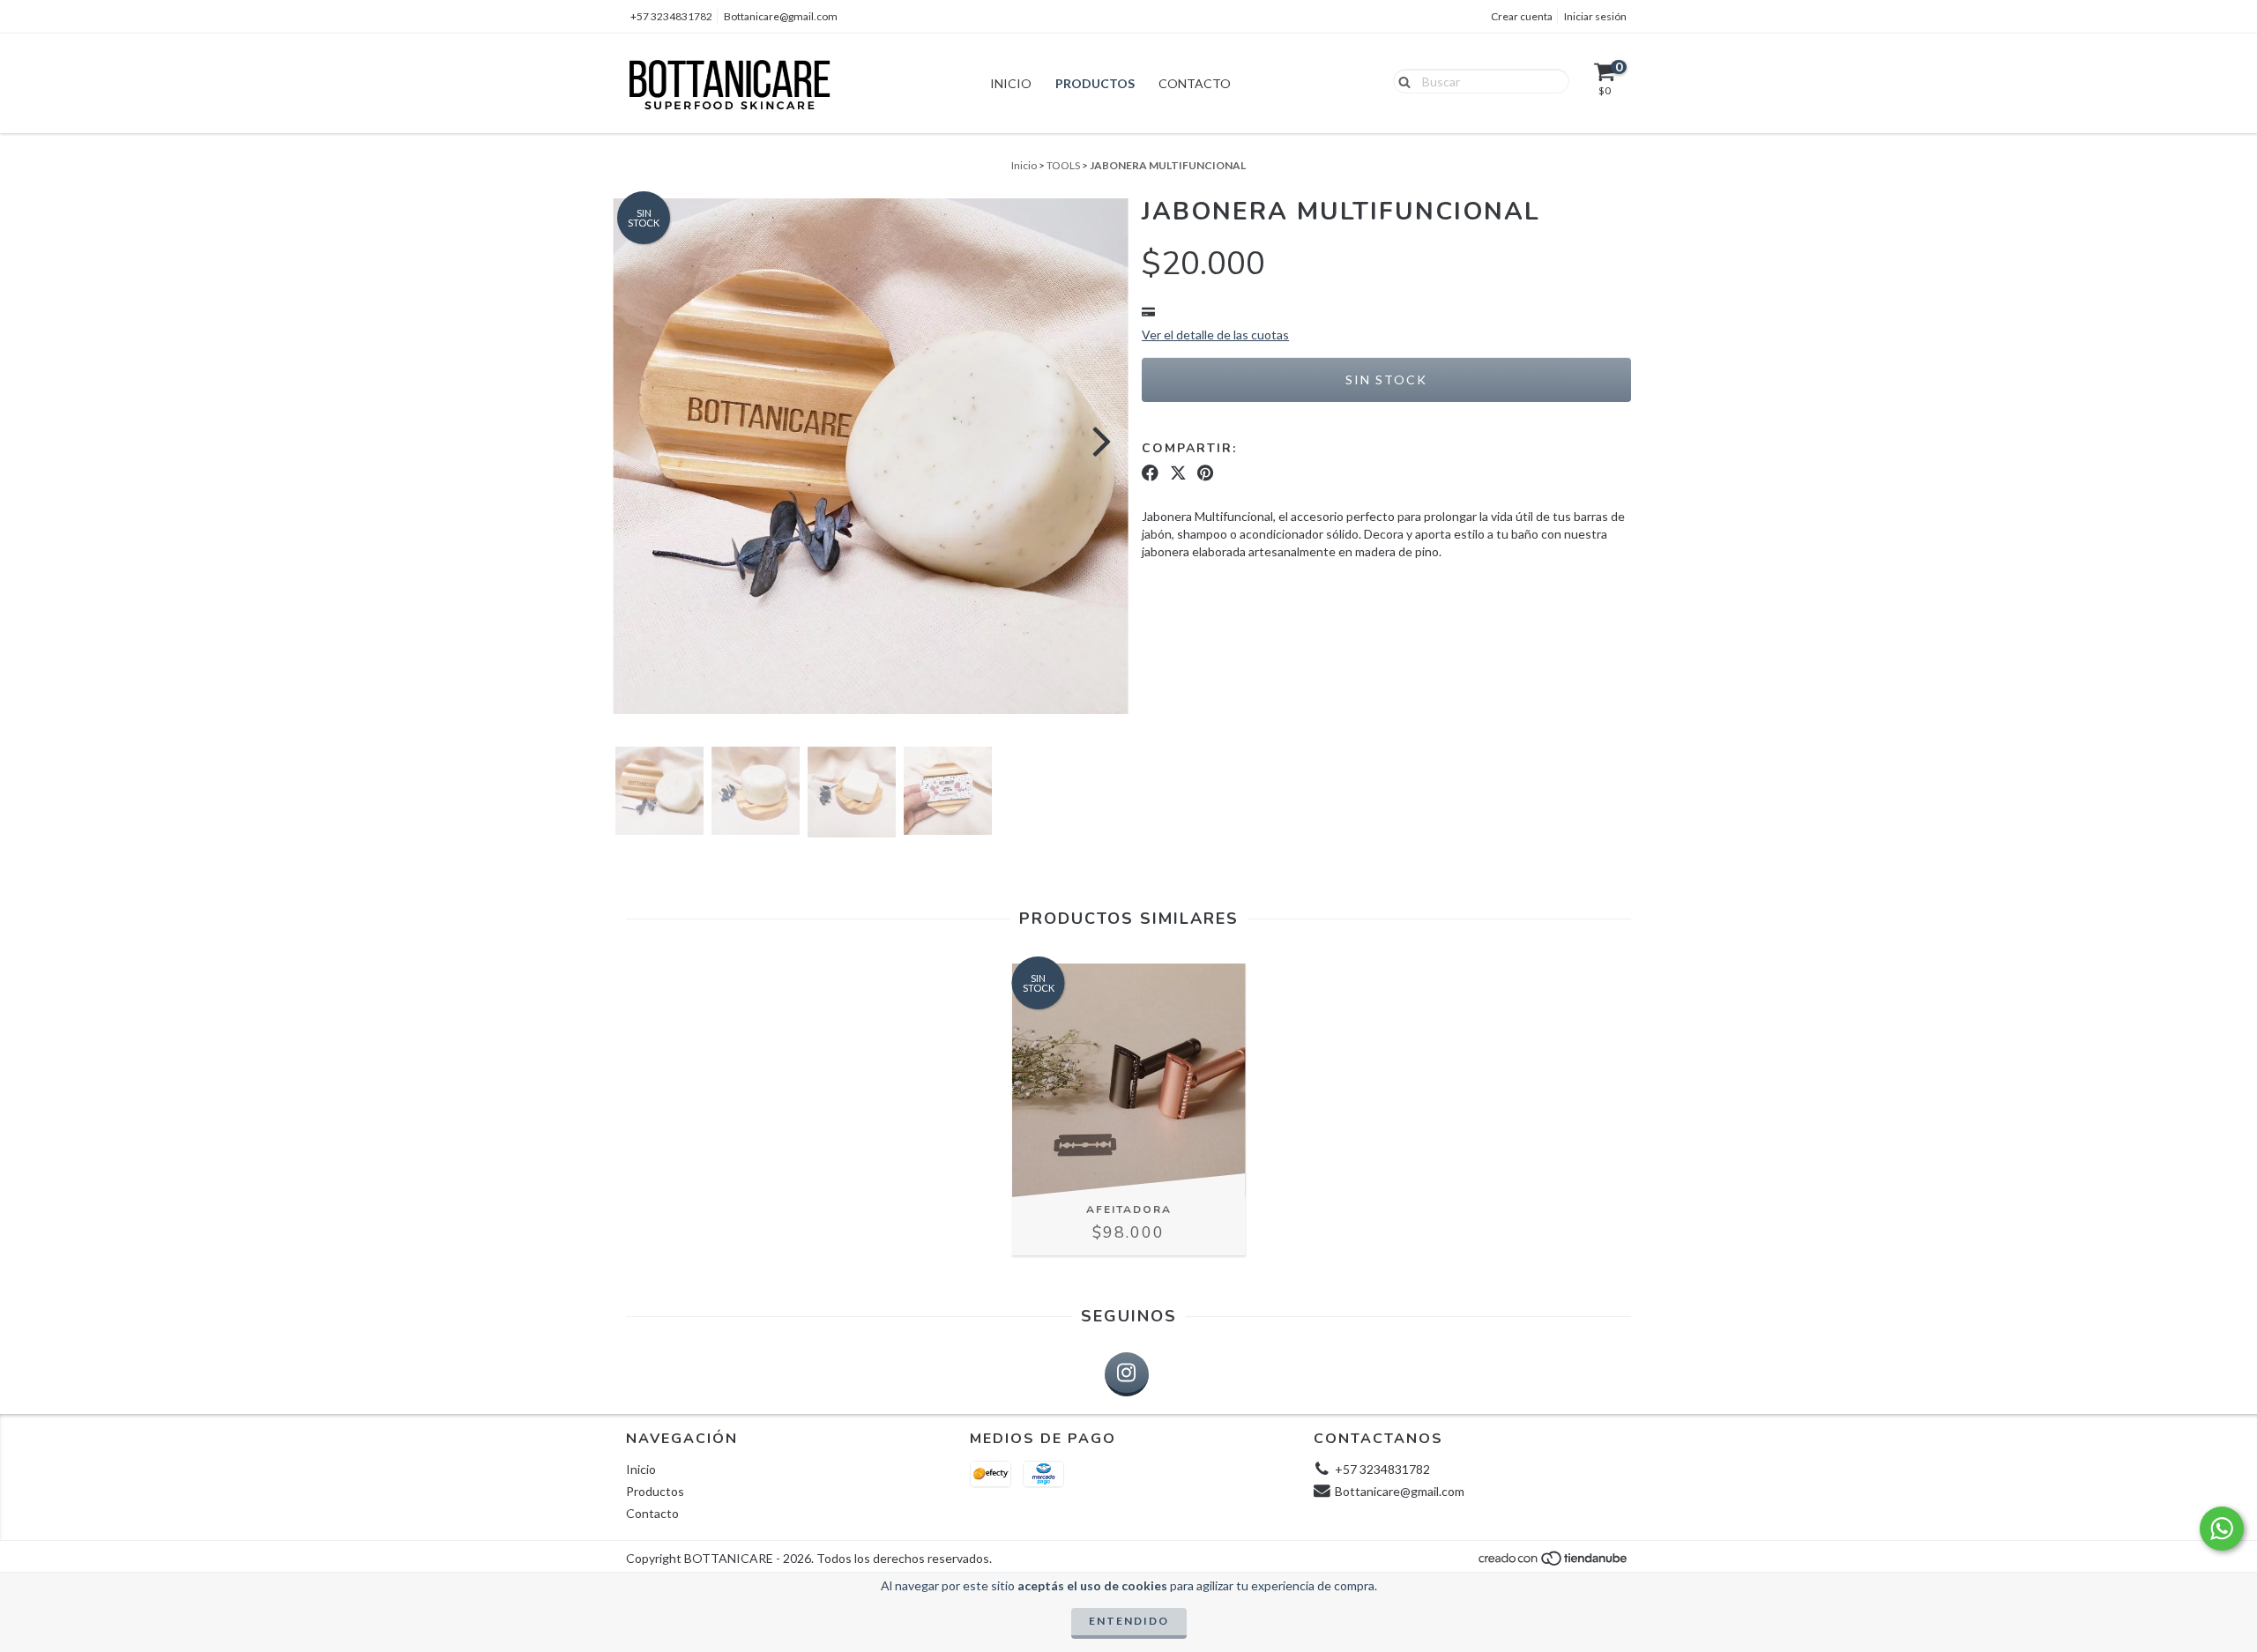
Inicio (1011, 83)
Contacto (1195, 83)
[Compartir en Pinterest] (1205, 473)
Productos (1095, 83)
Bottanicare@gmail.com (781, 16)
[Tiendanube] (1554, 1563)
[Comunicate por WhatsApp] (2222, 1529)
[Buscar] (1400, 80)
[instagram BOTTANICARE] (1127, 1374)
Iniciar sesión (1595, 16)
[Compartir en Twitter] (1178, 473)
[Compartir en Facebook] (1150, 473)
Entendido (1129, 1621)
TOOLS (1063, 165)
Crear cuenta (1522, 16)
